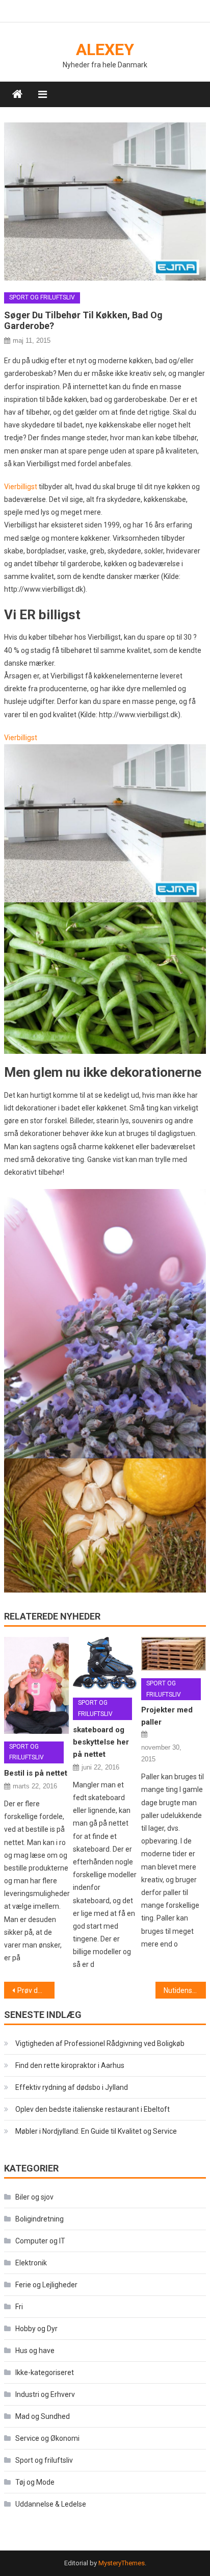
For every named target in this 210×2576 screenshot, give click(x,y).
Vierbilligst (21, 487)
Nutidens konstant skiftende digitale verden (185, 1990)
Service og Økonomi (47, 2438)
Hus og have (35, 2351)
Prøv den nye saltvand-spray (36, 1990)
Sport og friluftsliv (42, 297)
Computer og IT (40, 2241)
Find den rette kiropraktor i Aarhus (70, 2065)
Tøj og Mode (35, 2482)
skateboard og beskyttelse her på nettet (101, 1742)
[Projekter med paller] (173, 1654)
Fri (19, 2307)
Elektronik (31, 2263)
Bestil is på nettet (36, 1773)
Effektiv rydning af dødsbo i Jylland (72, 2087)
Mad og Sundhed (43, 2416)
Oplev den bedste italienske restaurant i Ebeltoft (93, 2109)
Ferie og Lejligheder (46, 2285)
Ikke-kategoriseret (45, 2372)
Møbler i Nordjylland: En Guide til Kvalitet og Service (96, 2131)
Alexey (105, 49)
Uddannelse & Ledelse (51, 2504)
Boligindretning (40, 2219)
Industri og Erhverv (45, 2394)
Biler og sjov (34, 2197)
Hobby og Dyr (36, 2329)
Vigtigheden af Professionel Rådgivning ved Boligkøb (100, 2043)
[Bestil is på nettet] (36, 1685)
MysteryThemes (122, 2563)
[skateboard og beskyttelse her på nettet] (105, 1663)
